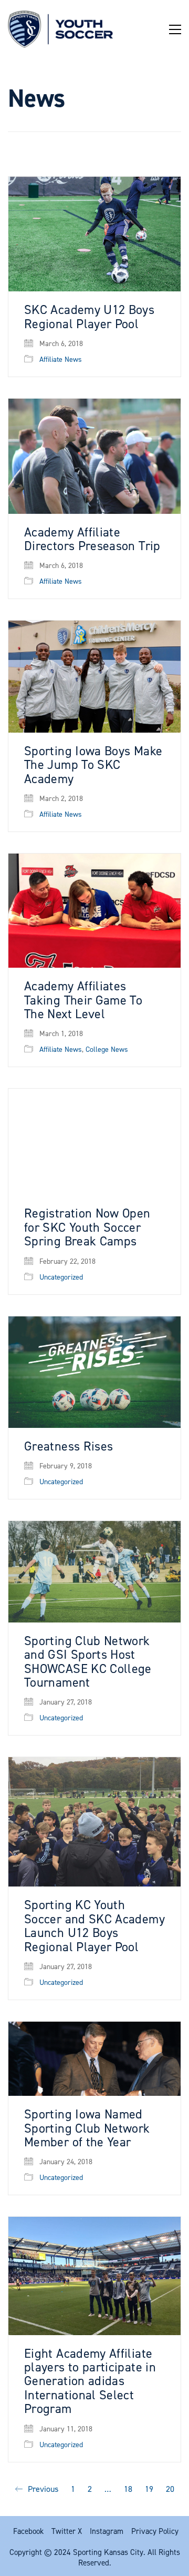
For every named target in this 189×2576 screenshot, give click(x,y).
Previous (42, 2489)
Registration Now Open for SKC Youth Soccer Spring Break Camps (87, 1227)
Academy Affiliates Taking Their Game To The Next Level (83, 1000)
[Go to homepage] (60, 29)
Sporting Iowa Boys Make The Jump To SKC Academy (93, 765)
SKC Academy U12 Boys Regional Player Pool (89, 317)
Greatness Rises (69, 1446)
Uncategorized (61, 1277)
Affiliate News (61, 360)
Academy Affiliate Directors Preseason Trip (92, 539)
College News (107, 1050)
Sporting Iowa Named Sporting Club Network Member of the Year (87, 2128)
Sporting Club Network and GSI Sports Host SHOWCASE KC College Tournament (88, 1662)
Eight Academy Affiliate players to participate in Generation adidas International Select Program (90, 2381)
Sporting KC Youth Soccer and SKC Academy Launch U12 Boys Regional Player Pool (94, 1926)
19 (149, 2489)
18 (128, 2489)
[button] (175, 29)
